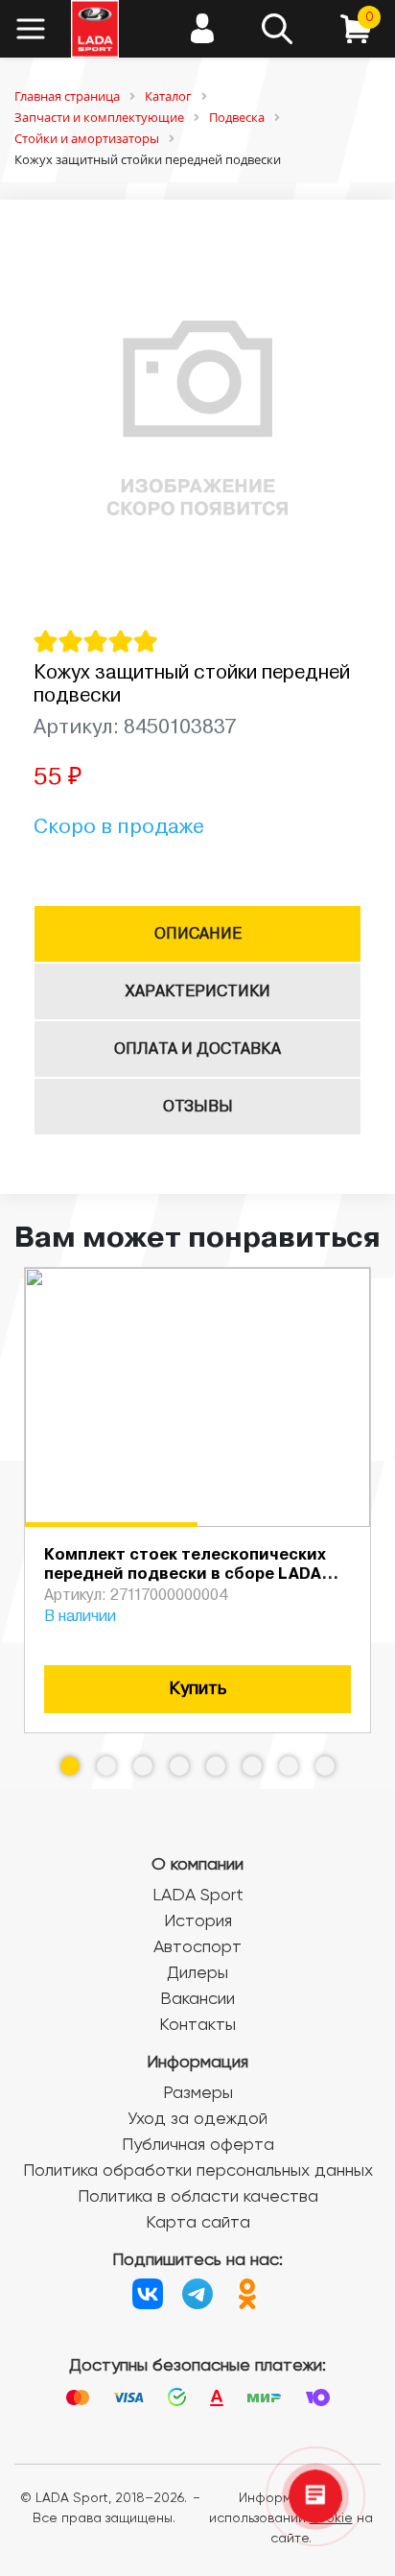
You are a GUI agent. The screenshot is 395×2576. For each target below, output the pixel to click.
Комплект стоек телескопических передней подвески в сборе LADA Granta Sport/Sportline (185, 1575)
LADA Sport (198, 1896)
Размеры (198, 2093)
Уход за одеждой (197, 2119)
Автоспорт (197, 1947)
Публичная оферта (198, 2145)
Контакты (197, 2025)
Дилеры (197, 1973)
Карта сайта (198, 2223)
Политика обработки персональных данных (198, 2171)
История (198, 1921)
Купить (197, 1689)
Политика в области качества (198, 2197)
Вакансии (197, 1999)
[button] (70, 1766)
